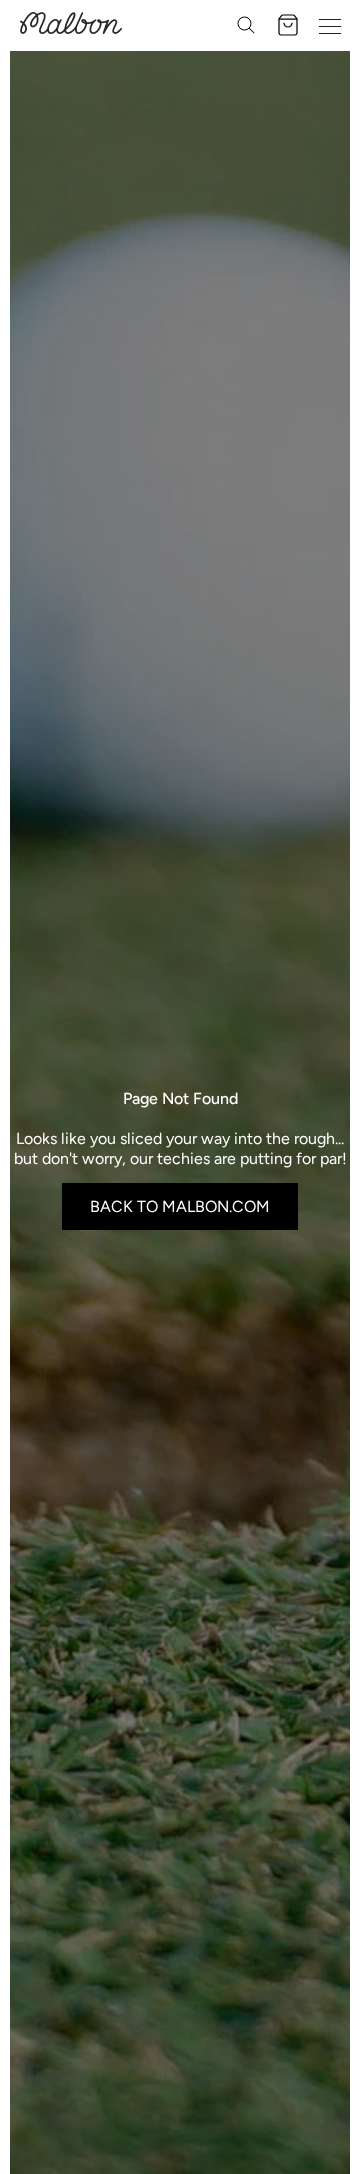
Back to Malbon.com (180, 1206)
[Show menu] (330, 25)
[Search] (246, 25)
